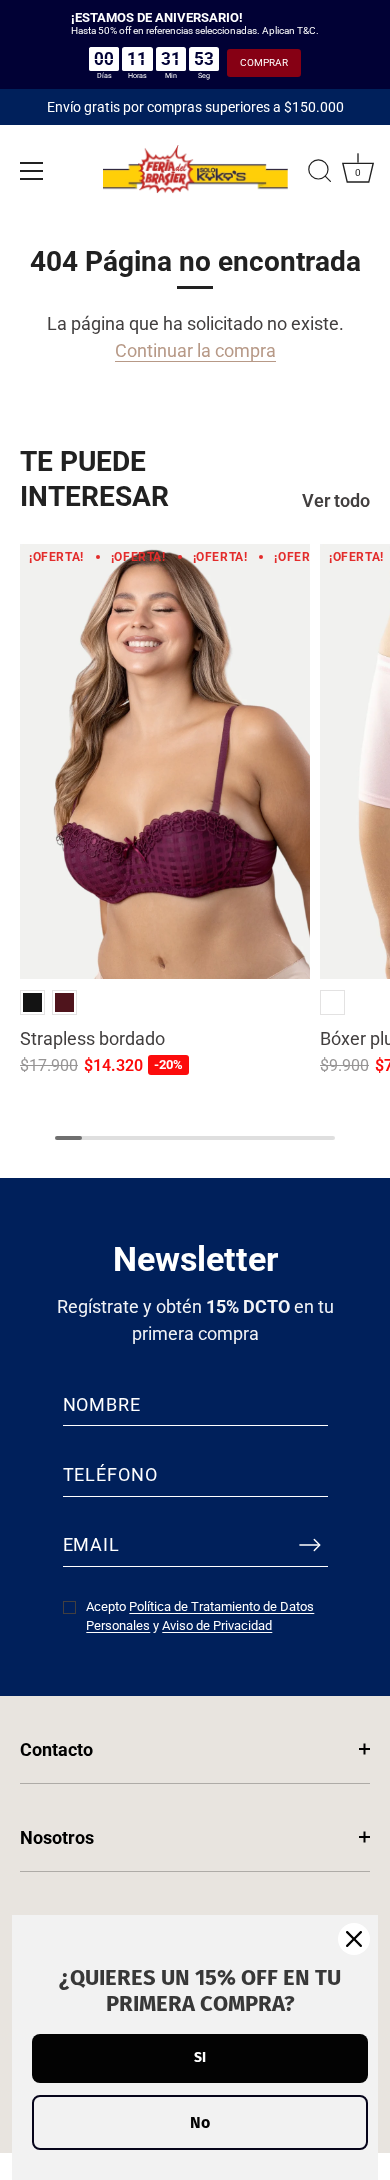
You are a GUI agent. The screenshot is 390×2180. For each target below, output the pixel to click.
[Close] (354, 1939)
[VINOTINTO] (64, 1002)
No (200, 2122)
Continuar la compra (195, 350)
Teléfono (110, 1474)
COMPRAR (264, 62)
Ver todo (336, 500)
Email (92, 1544)
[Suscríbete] (310, 1545)
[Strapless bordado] (165, 761)
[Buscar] (320, 174)
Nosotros (57, 1837)
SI (200, 2057)
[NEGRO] (32, 1002)
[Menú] (32, 171)
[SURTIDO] (332, 1002)
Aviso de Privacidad (217, 1625)
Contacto (56, 1749)
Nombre (102, 1404)
